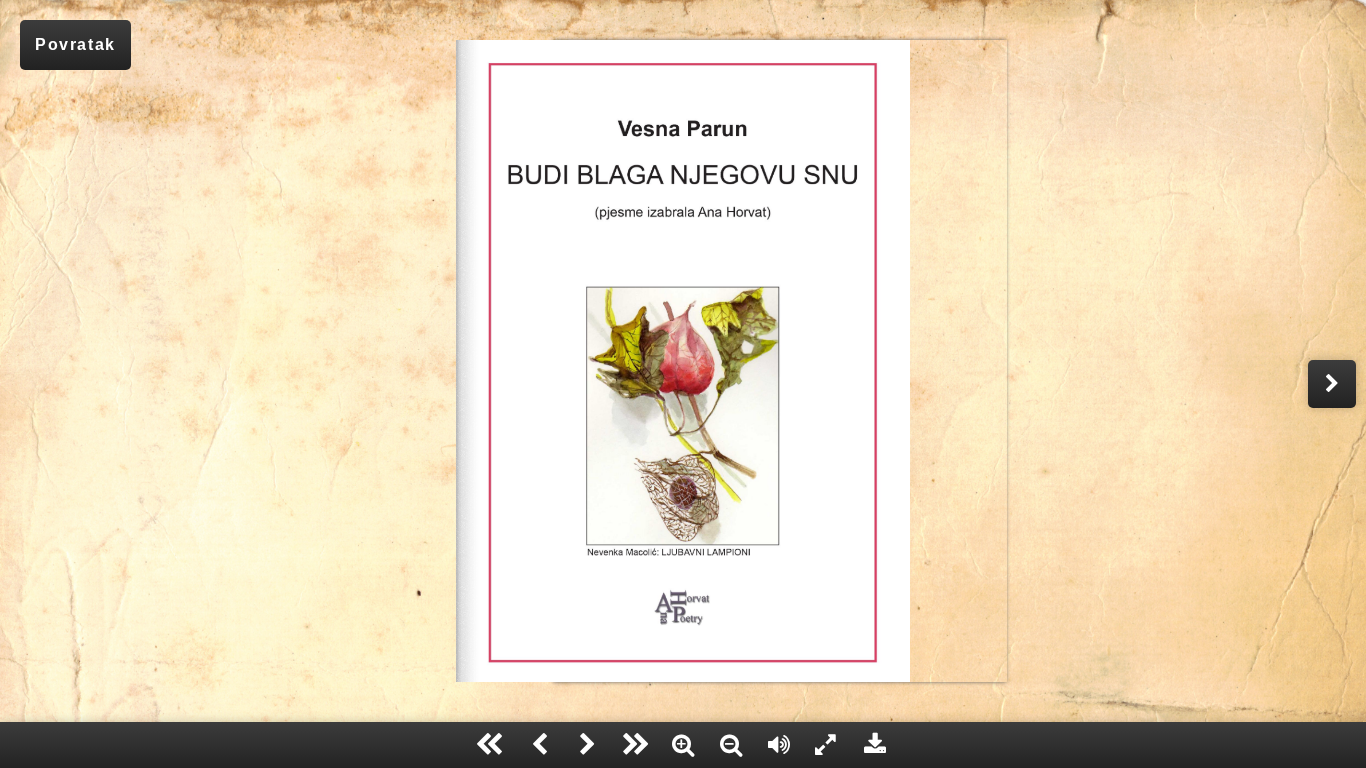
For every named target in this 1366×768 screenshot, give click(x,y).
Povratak (75, 44)
